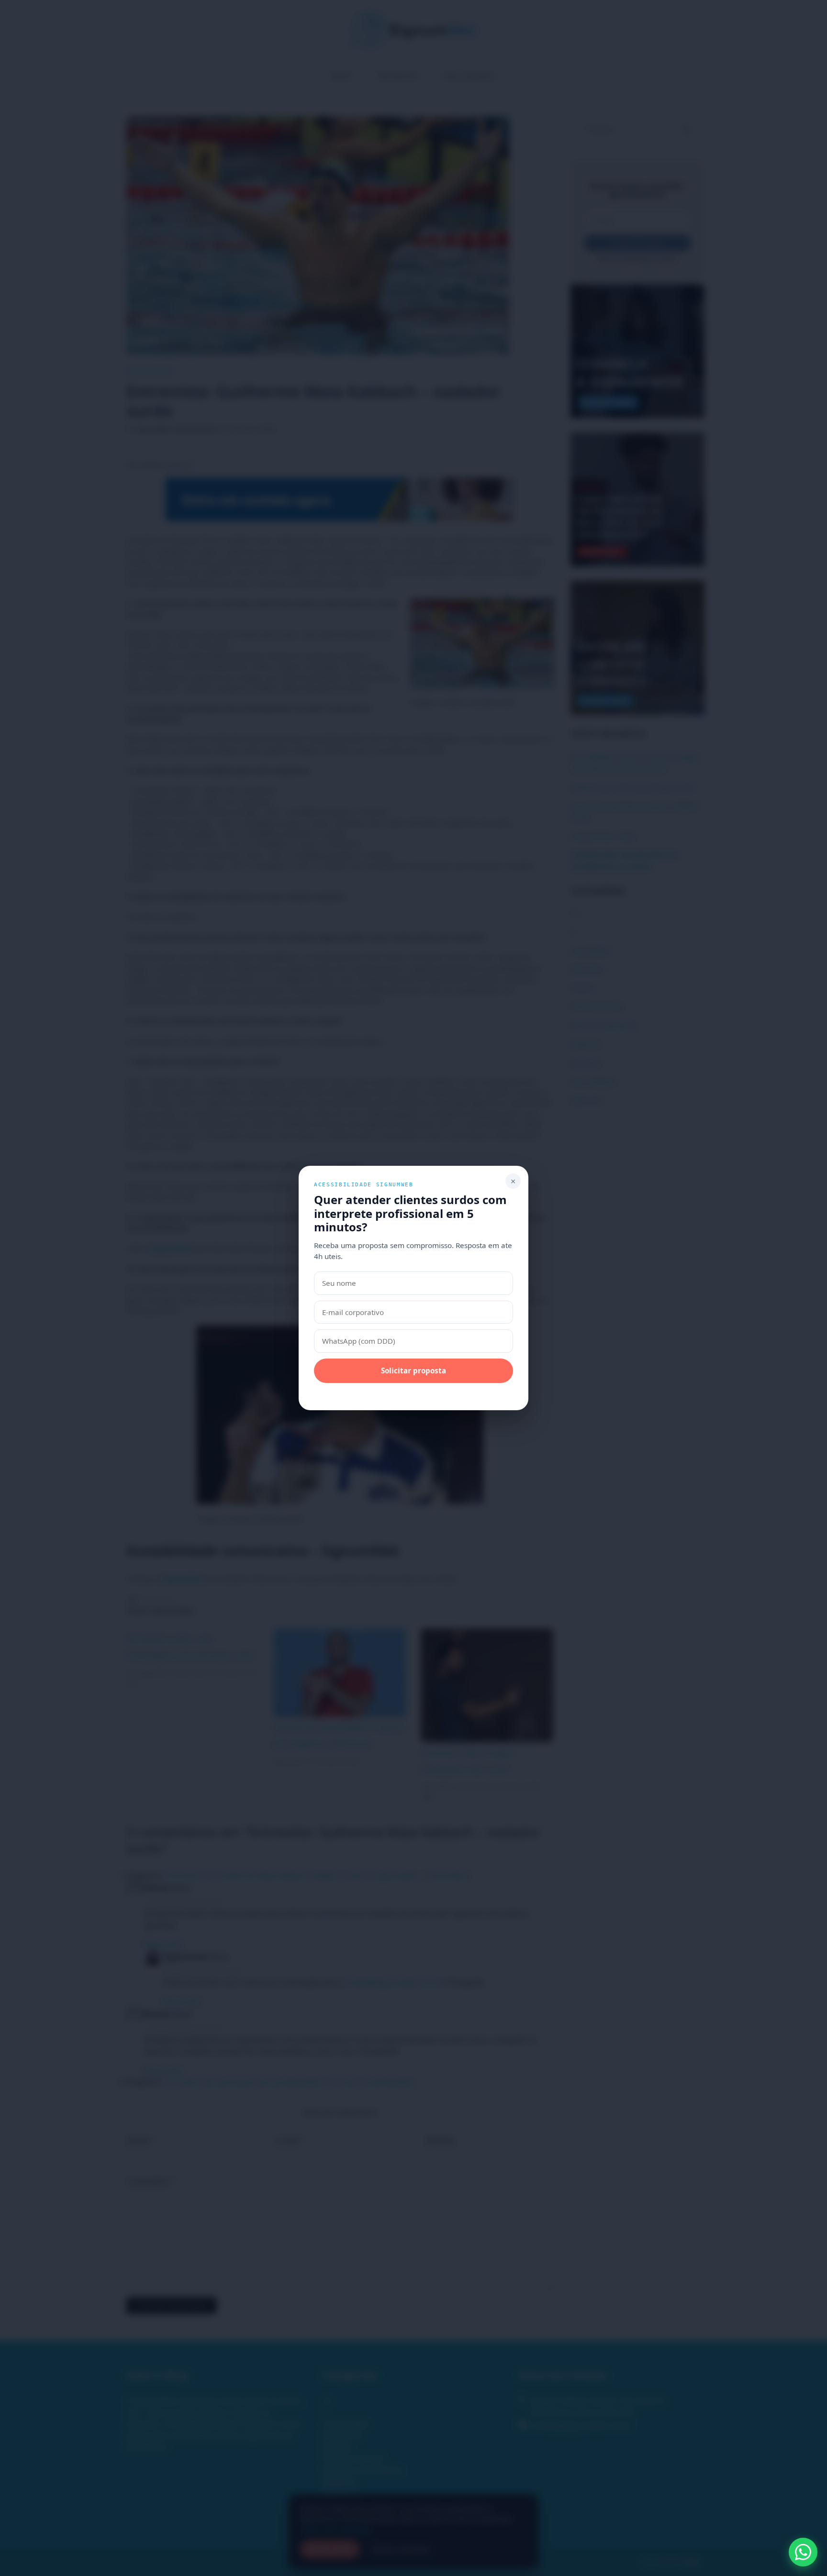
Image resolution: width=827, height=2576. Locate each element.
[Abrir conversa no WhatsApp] (803, 2552)
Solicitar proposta (413, 1371)
